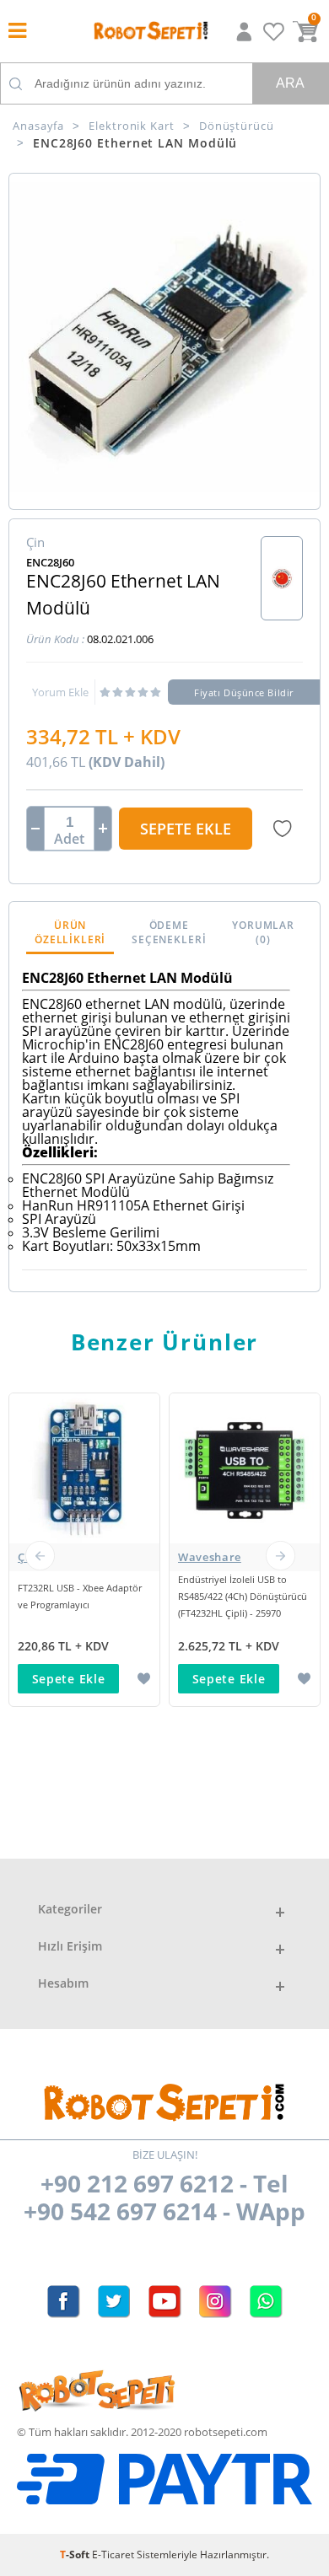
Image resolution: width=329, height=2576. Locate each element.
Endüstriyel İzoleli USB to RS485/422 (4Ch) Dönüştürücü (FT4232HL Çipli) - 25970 (243, 1596)
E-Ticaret (113, 2555)
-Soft (76, 2555)
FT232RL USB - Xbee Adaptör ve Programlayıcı (80, 1596)
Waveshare (210, 1557)
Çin (27, 1557)
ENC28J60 (50, 563)
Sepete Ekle (186, 829)
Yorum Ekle (60, 692)
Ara (290, 83)
